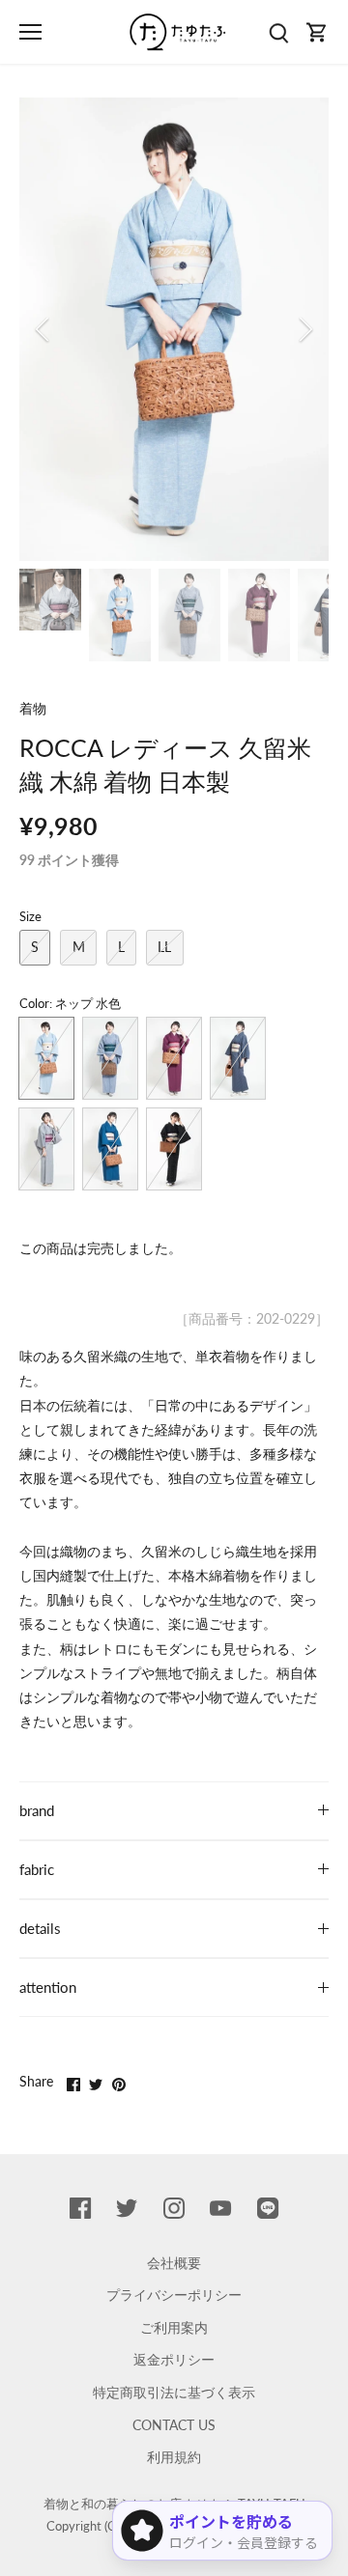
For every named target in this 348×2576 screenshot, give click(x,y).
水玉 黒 (174, 1149)
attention (48, 1987)
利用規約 (174, 2457)
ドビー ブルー (110, 1149)
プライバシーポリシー (174, 2295)
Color (34, 1004)
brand (37, 1810)
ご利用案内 (174, 2327)
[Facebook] (80, 2207)
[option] (174, 329)
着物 (33, 708)
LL (164, 947)
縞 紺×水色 (238, 1058)
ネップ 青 (110, 1058)
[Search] (278, 32)
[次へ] (304, 329)
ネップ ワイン (174, 1058)
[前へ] (43, 329)
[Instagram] (174, 2207)
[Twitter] (127, 2207)
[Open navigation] (30, 32)
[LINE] (268, 2207)
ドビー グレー (46, 1149)
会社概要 (174, 2263)
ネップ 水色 (46, 1058)
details (40, 1928)
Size (30, 917)
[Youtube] (220, 2207)
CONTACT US (174, 2425)
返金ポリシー (174, 2359)
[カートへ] (317, 32)
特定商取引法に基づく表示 (174, 2392)
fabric (37, 1869)
